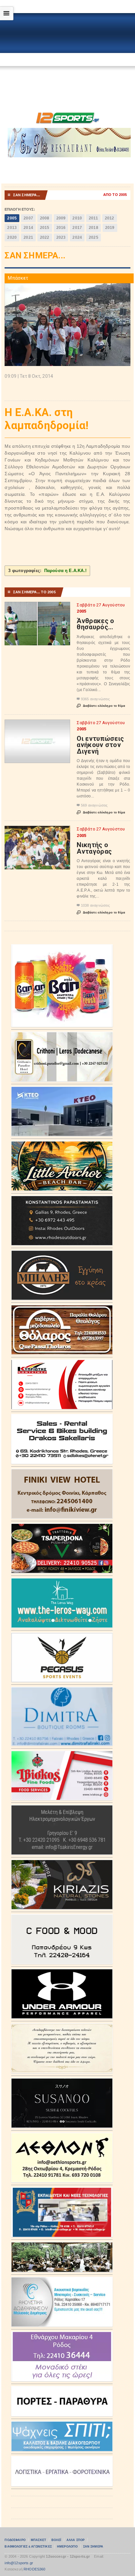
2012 (110, 218)
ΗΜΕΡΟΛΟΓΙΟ (67, 2547)
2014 (28, 228)
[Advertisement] (67, 61)
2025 (94, 237)
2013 (12, 228)
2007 (28, 218)
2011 (93, 218)
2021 (28, 237)
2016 (61, 228)
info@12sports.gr (19, 2563)
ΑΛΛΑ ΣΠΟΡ (76, 2540)
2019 (110, 228)
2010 (77, 218)
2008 (45, 218)
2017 (77, 228)
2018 (94, 228)
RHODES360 (35, 2569)
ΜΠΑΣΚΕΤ (39, 2540)
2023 (61, 237)
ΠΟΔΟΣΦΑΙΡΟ (15, 2540)
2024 (77, 237)
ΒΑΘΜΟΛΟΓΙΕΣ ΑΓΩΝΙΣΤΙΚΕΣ (28, 2547)
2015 (45, 228)
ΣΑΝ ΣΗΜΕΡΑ (93, 2547)
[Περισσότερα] (38, 608)
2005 (12, 218)
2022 (45, 237)
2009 (61, 218)
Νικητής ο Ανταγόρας (94, 848)
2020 (12, 237)
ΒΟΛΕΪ (56, 2540)
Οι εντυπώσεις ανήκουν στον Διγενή (100, 745)
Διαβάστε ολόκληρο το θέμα (101, 706)
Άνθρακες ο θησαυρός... (95, 624)
